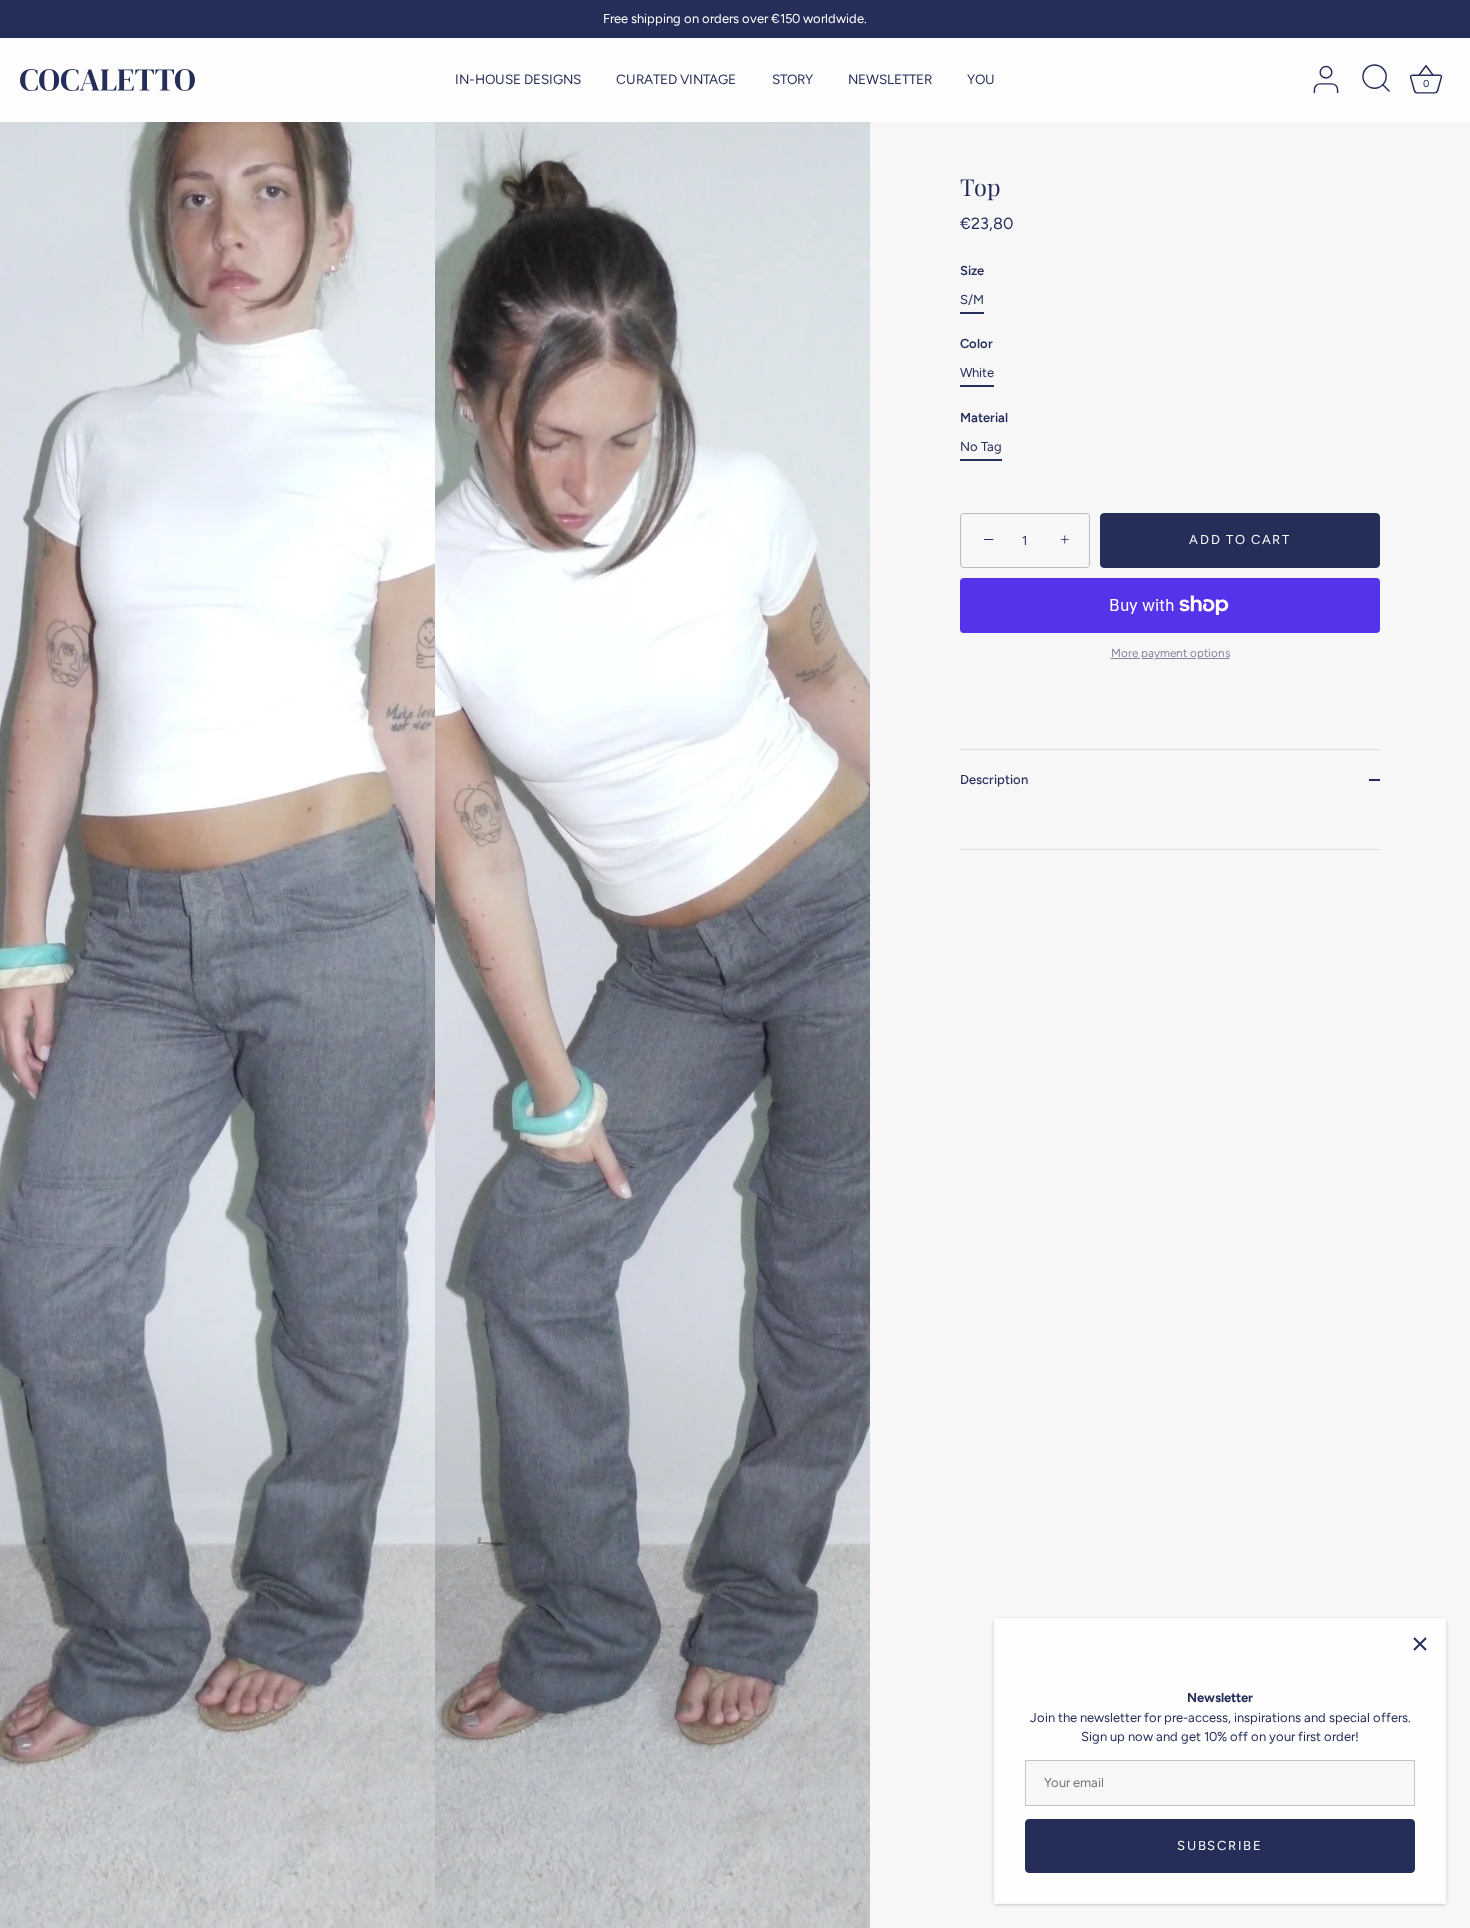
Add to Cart (1240, 539)
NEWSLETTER (890, 79)
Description (994, 779)
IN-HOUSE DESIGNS (518, 79)
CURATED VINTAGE (676, 79)
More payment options (1170, 653)
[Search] (1376, 80)
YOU (981, 79)
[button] (55, 956)
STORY (792, 79)
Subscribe (1219, 1845)
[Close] (1420, 1644)
